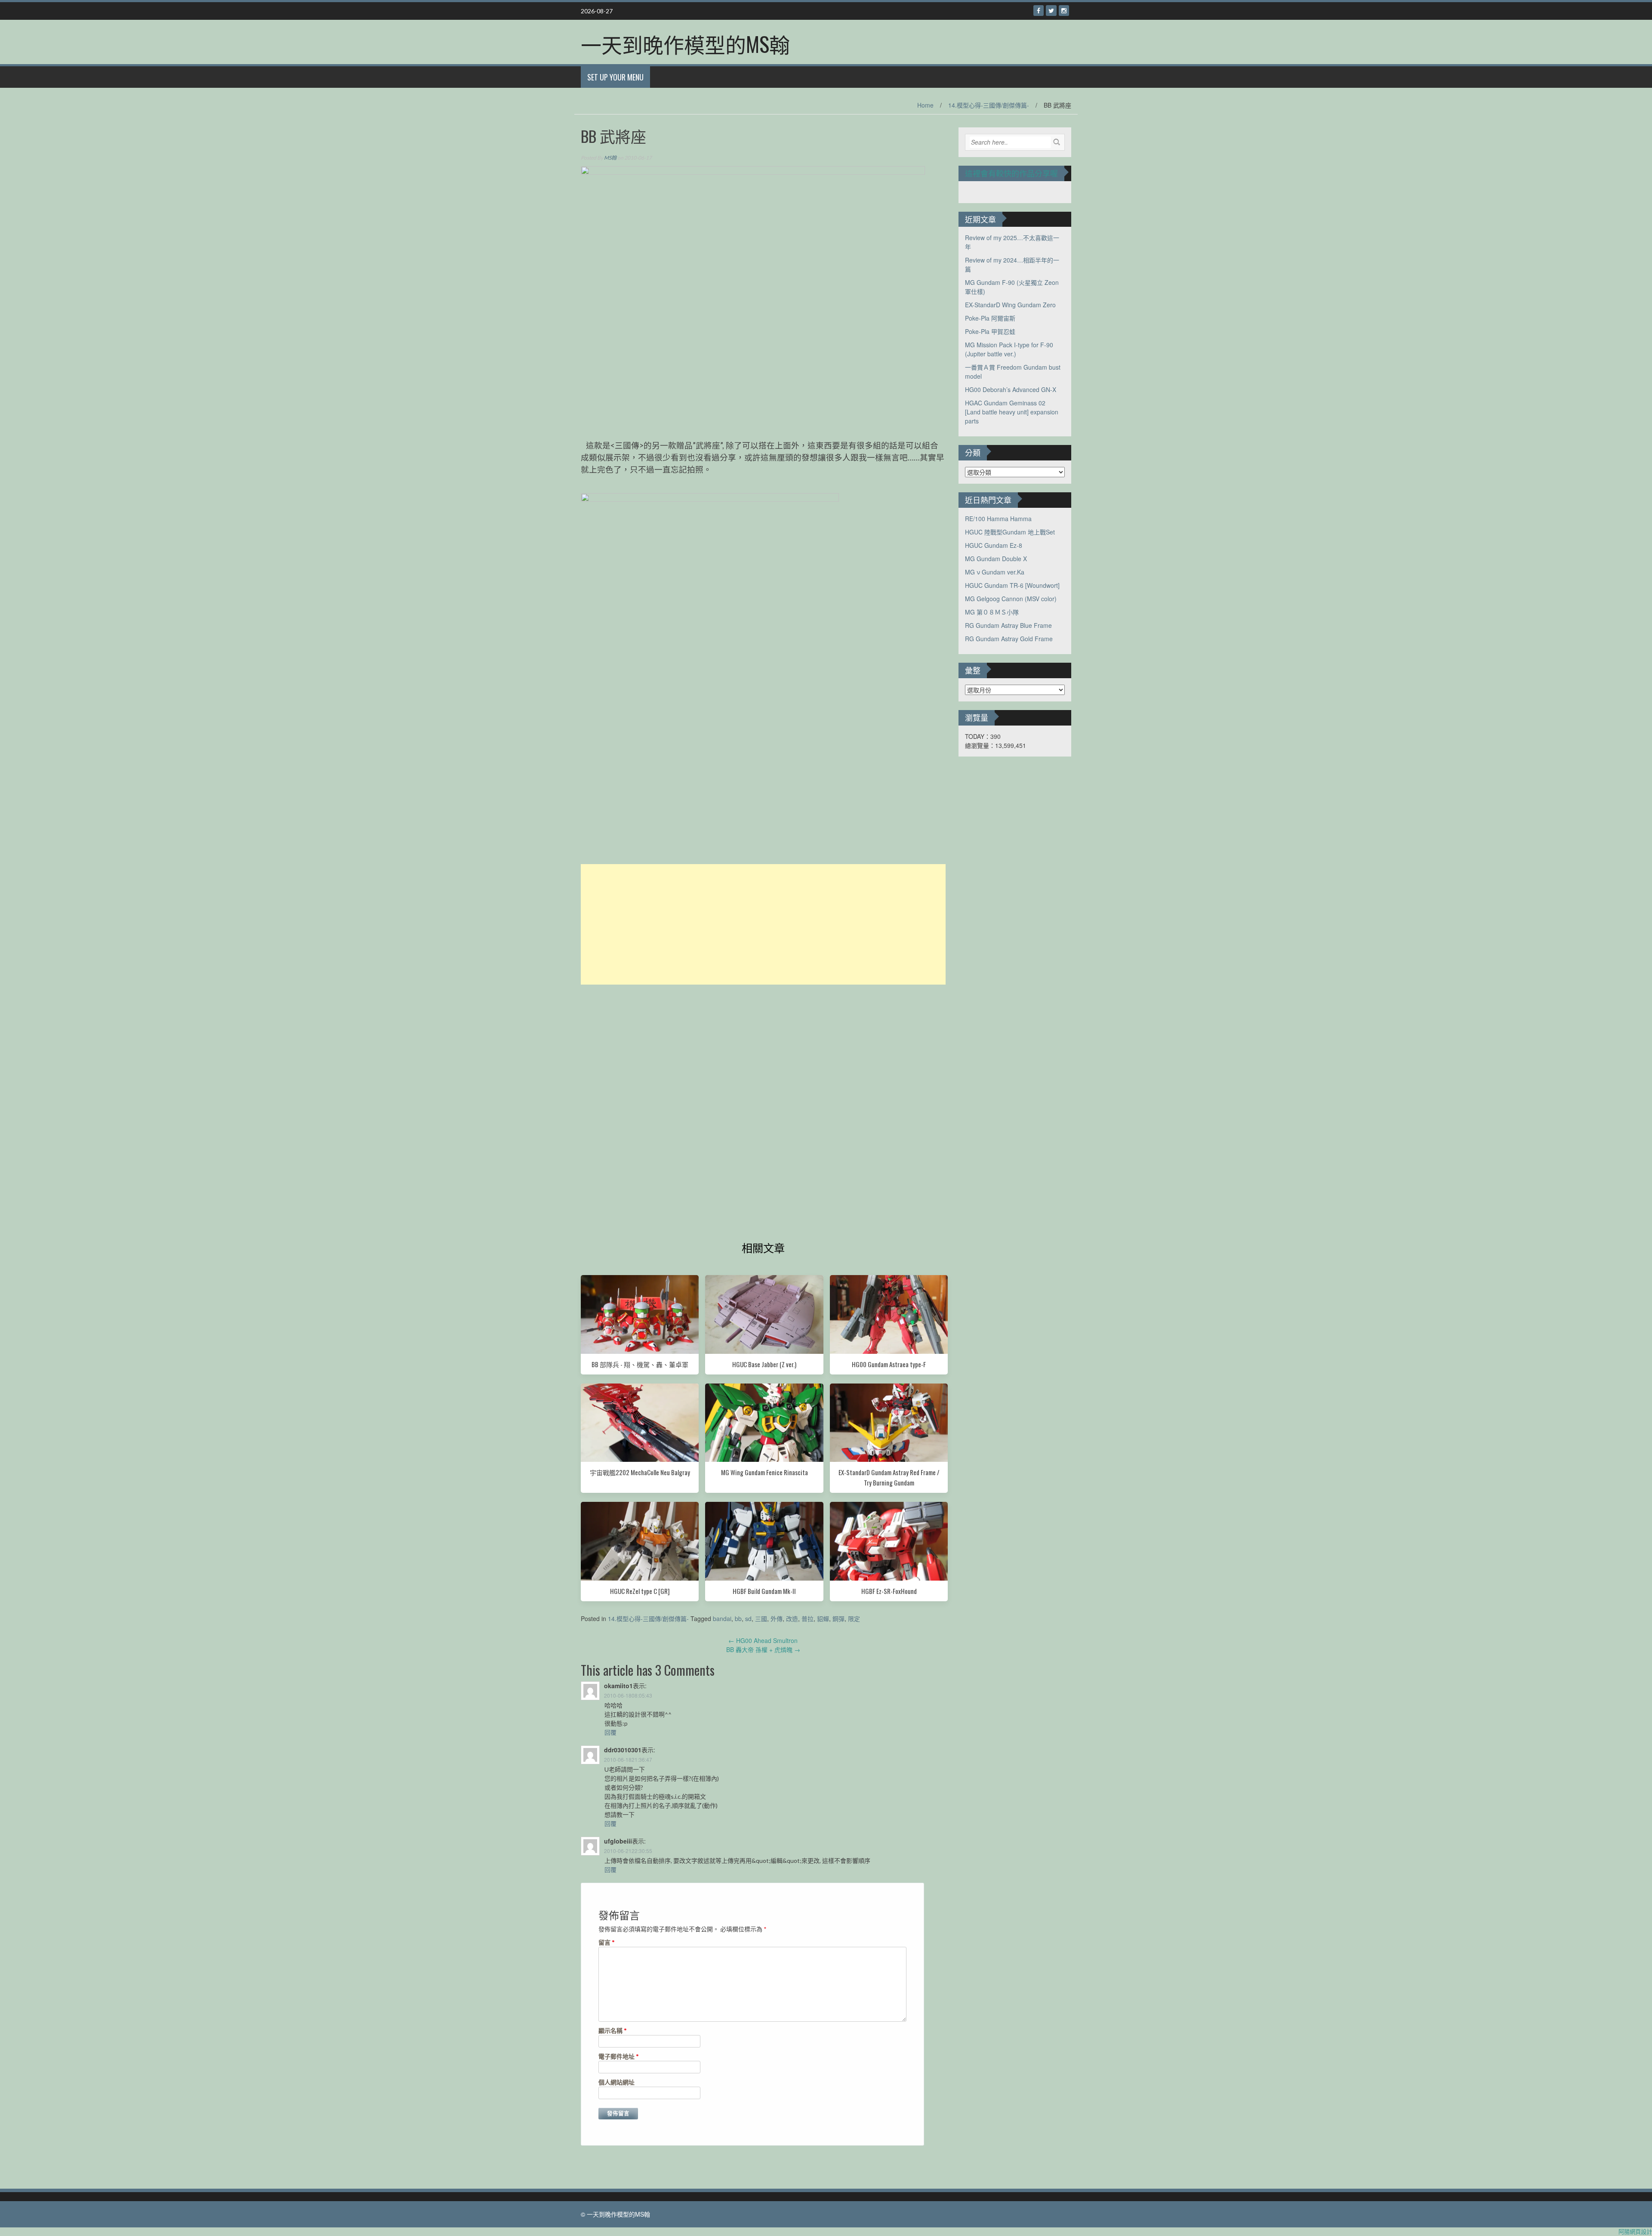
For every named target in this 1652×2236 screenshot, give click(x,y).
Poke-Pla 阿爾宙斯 (990, 318)
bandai (722, 1618)
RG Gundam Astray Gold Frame (1009, 639)
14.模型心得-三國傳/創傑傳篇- (989, 105)
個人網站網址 (616, 2082)
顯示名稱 (613, 2031)
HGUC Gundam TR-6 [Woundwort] (1012, 585)
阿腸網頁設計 (1635, 2231)
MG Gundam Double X (996, 559)
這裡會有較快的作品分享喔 (1011, 173)
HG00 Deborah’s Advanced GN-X (1011, 389)
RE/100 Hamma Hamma (998, 519)
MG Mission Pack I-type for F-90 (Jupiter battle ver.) (1009, 349)
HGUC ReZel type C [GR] (640, 1591)
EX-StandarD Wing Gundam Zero (1010, 305)
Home (925, 105)
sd (748, 1618)
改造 (792, 1618)
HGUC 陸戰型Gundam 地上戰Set (1010, 532)
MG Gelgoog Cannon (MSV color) (1011, 599)
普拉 (808, 1618)
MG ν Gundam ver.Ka (995, 572)
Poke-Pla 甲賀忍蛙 (990, 331)
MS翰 (610, 158)
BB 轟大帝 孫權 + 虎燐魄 (763, 1649)
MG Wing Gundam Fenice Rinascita (764, 1472)
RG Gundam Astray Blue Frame (1008, 625)
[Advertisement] (763, 924)
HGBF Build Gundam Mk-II (764, 1591)
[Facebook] (1039, 11)
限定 (854, 1618)
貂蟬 (823, 1618)
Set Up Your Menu (615, 77)
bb (738, 1618)
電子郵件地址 (619, 2056)
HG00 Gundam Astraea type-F (889, 1364)
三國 (761, 1618)
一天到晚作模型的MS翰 (685, 44)
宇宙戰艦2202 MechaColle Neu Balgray (640, 1472)
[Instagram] (1064, 11)
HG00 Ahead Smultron (763, 1640)
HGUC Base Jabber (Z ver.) (764, 1364)
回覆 (610, 1732)
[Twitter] (1051, 11)
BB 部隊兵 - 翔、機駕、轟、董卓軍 (640, 1364)
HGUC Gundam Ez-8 (994, 545)
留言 (607, 1942)
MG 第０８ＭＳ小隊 (992, 612)
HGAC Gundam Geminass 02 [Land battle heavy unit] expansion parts (1012, 412)
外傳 (777, 1618)
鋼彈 (838, 1618)
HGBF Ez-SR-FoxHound (889, 1591)
